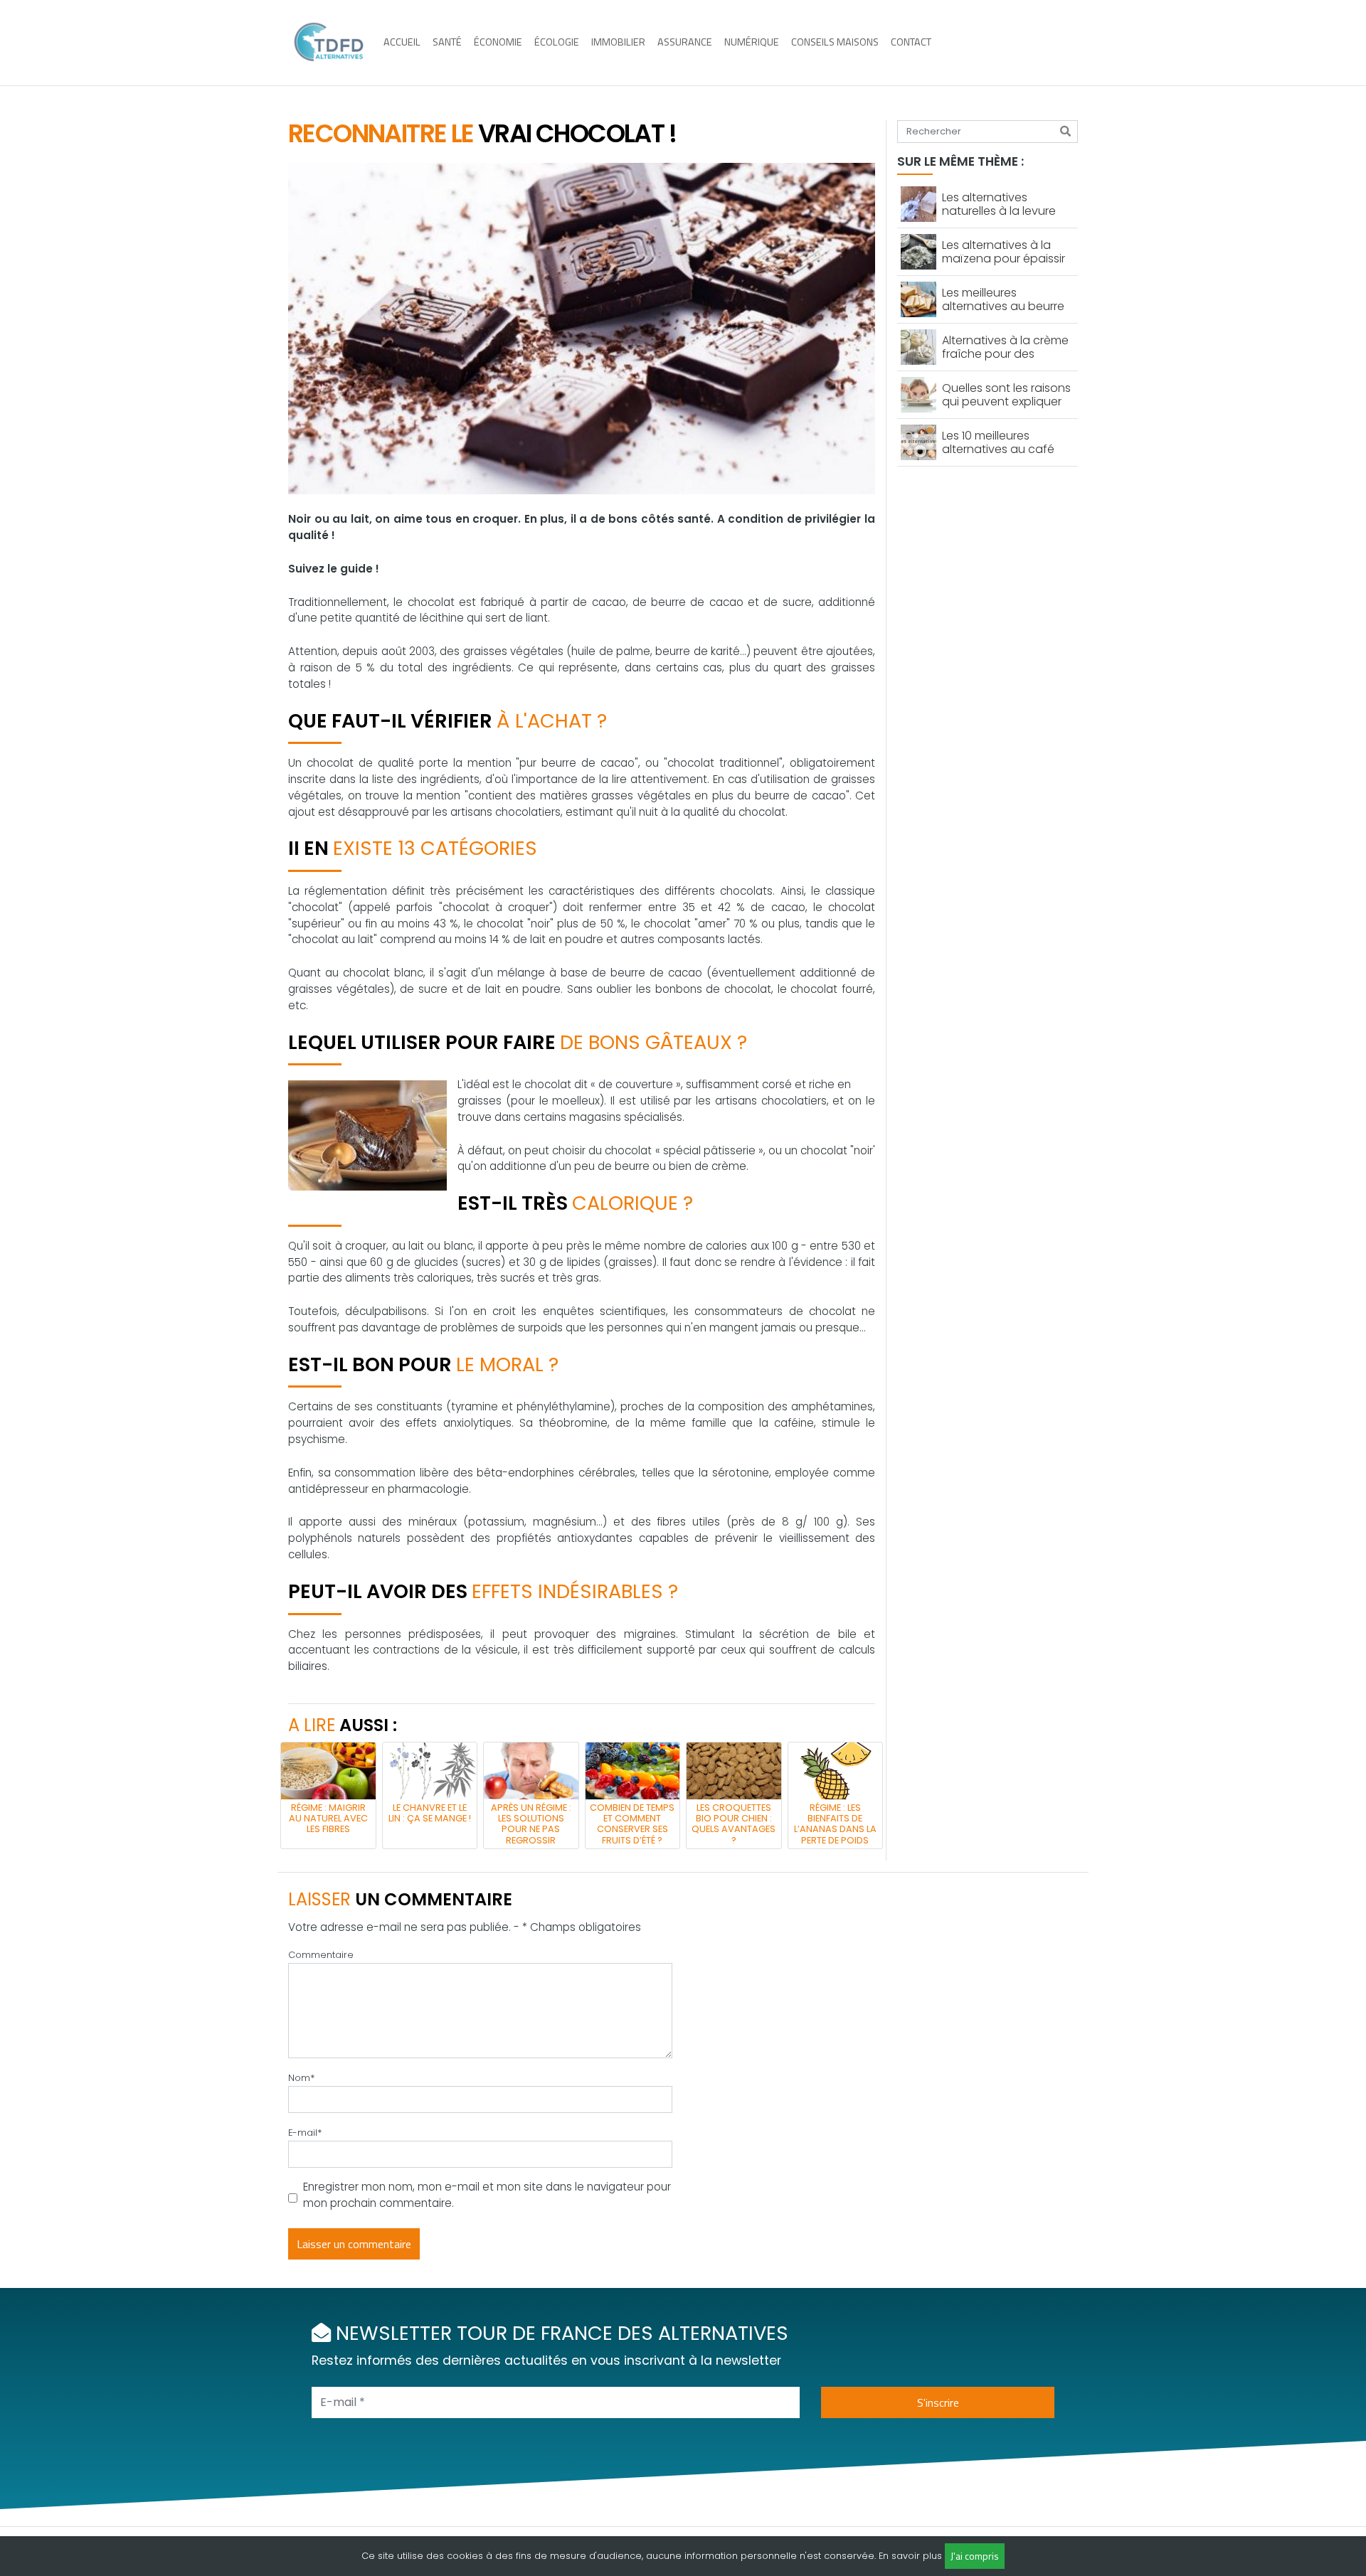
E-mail (305, 2133)
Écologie (557, 42)
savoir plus (917, 2556)
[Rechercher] (1065, 132)
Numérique (752, 42)
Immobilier (618, 42)
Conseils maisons (835, 42)
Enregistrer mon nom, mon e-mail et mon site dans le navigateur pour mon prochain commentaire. (487, 2195)
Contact (911, 42)
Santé (447, 42)
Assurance (685, 42)
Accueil (402, 42)
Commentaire (321, 1955)
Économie (498, 42)
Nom (301, 2078)
